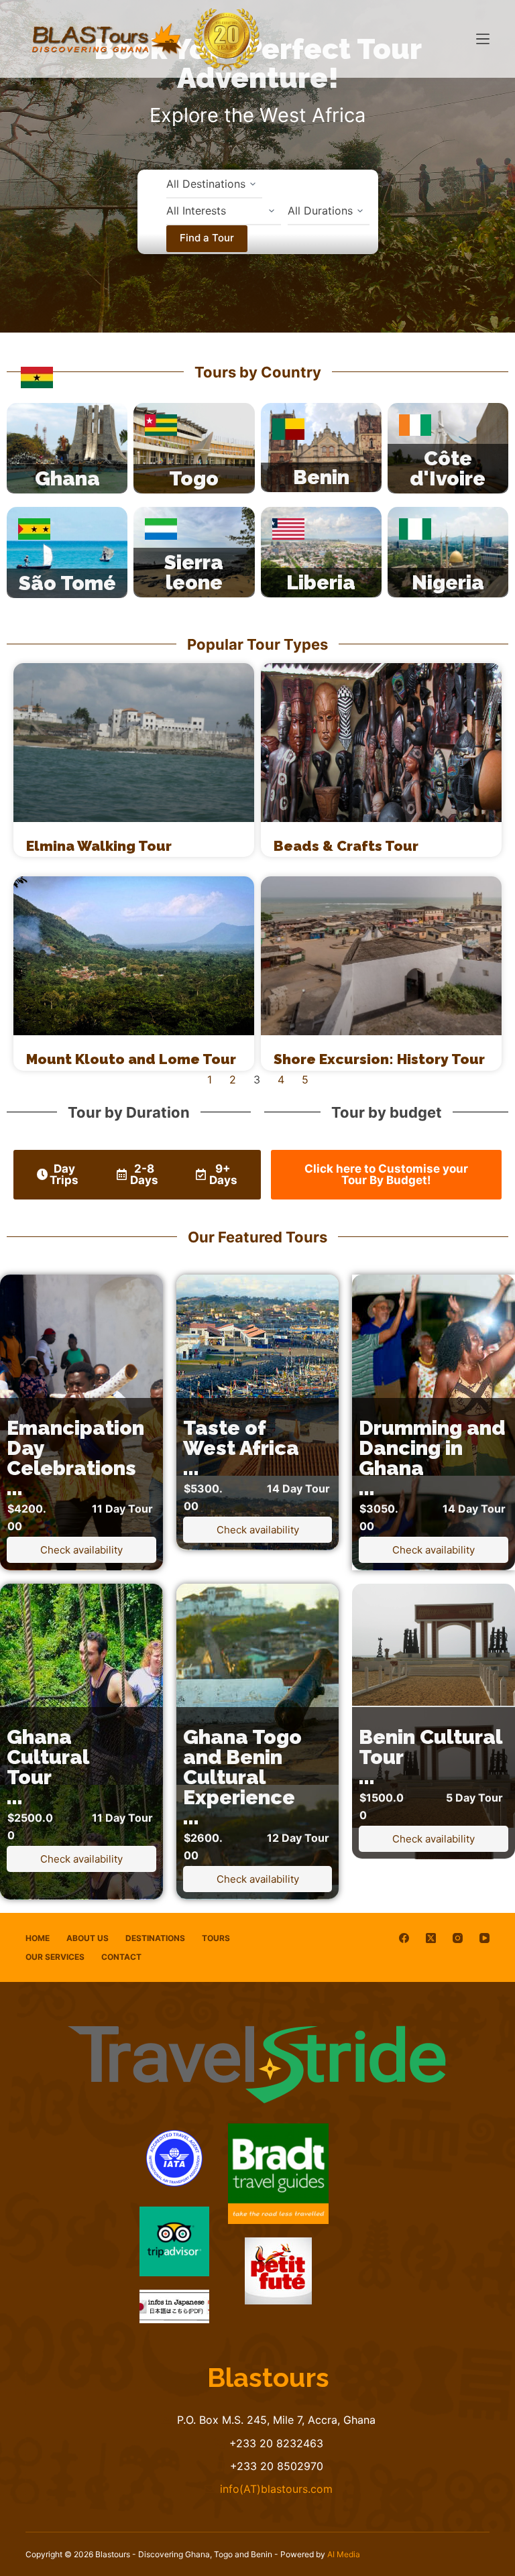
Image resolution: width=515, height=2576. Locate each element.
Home (38, 1938)
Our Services (55, 1957)
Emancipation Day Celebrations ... (75, 1458)
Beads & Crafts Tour (346, 846)
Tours (216, 1938)
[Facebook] (404, 1938)
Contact (121, 1957)
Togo (194, 478)
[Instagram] (458, 1938)
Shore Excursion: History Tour (379, 1059)
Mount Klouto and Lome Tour (131, 1059)
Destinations (155, 1938)
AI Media (344, 2554)
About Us (88, 1938)
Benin (321, 477)
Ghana (67, 478)
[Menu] (483, 39)
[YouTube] (484, 1938)
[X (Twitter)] (431, 1938)
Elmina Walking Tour (99, 846)
